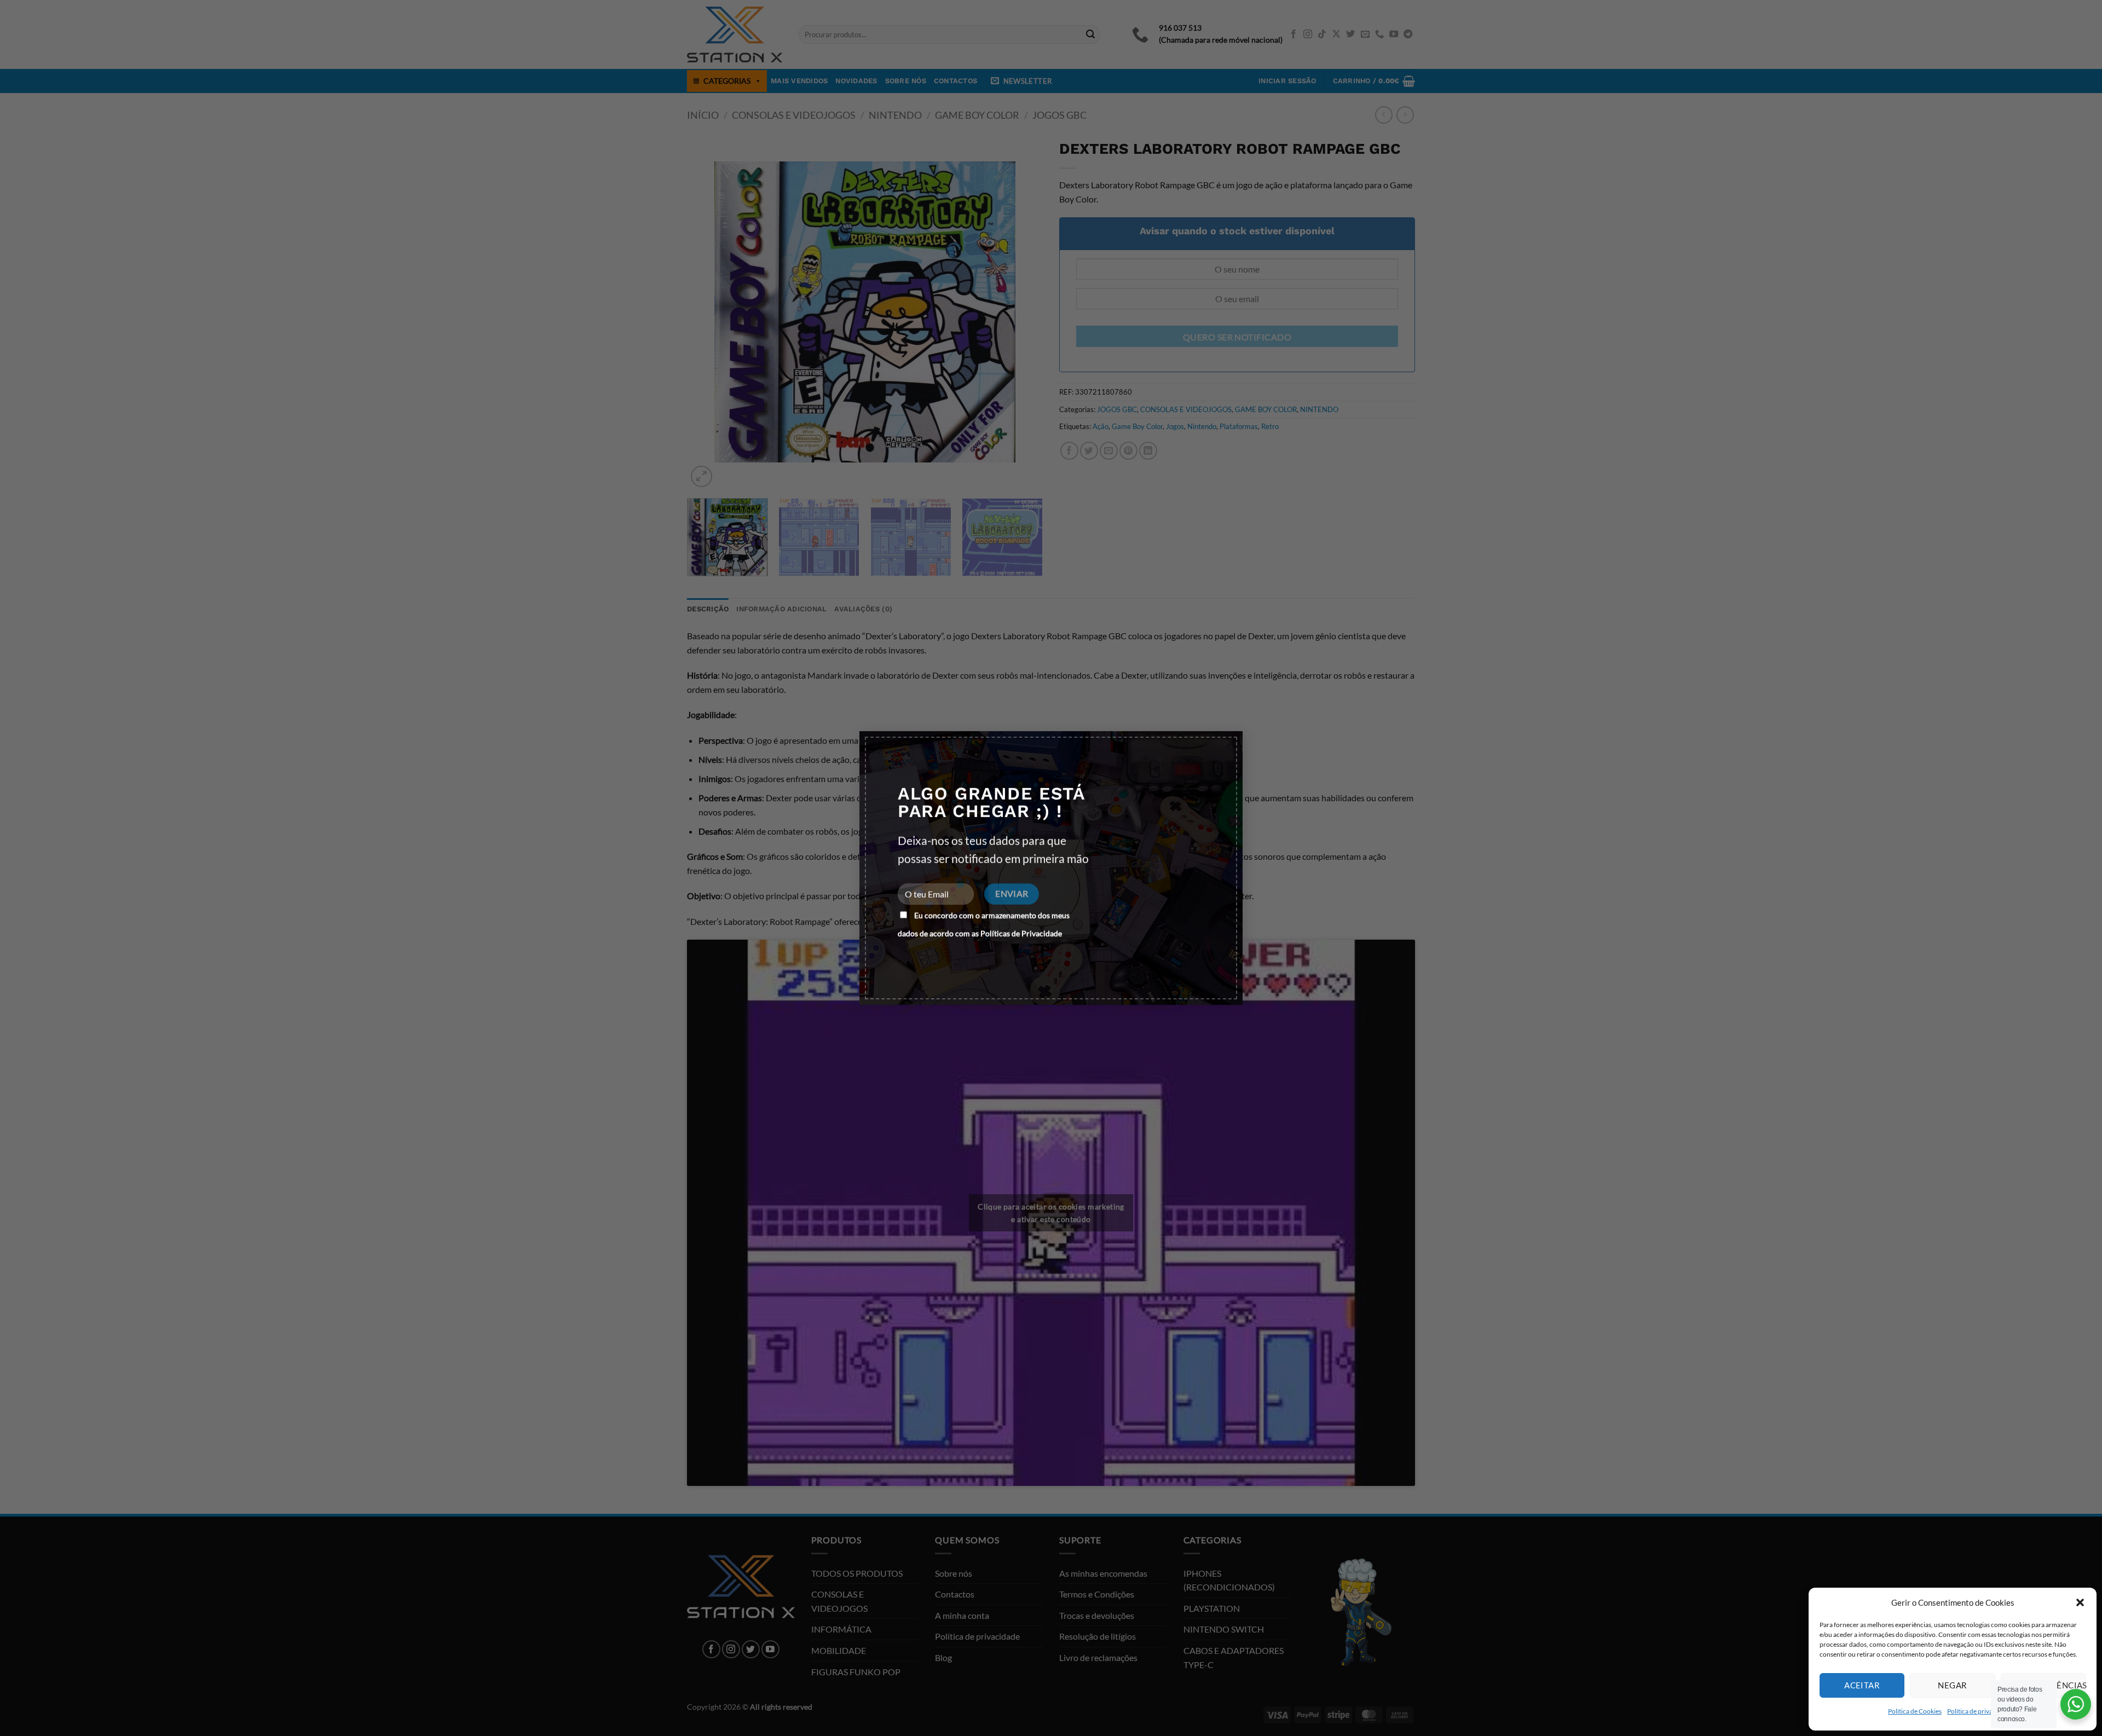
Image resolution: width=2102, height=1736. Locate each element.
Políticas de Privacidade (1021, 933)
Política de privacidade (1979, 1711)
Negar (1952, 1685)
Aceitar (1862, 1685)
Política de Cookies (1915, 1711)
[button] (2080, 1602)
